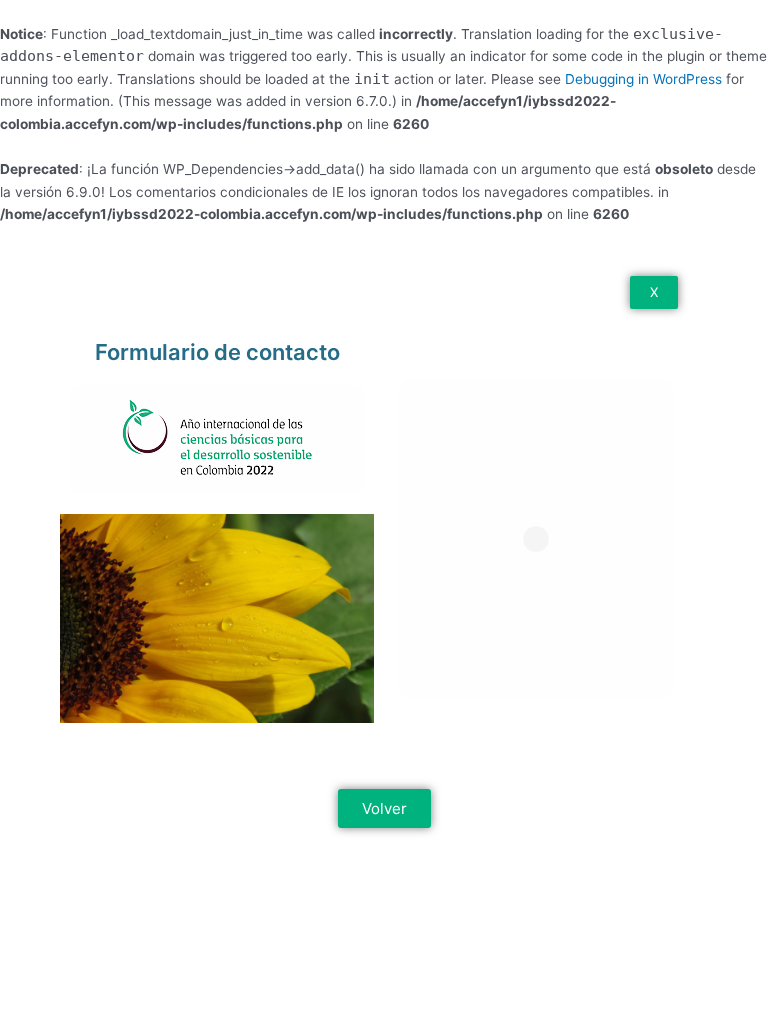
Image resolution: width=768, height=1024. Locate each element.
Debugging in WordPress (643, 79)
